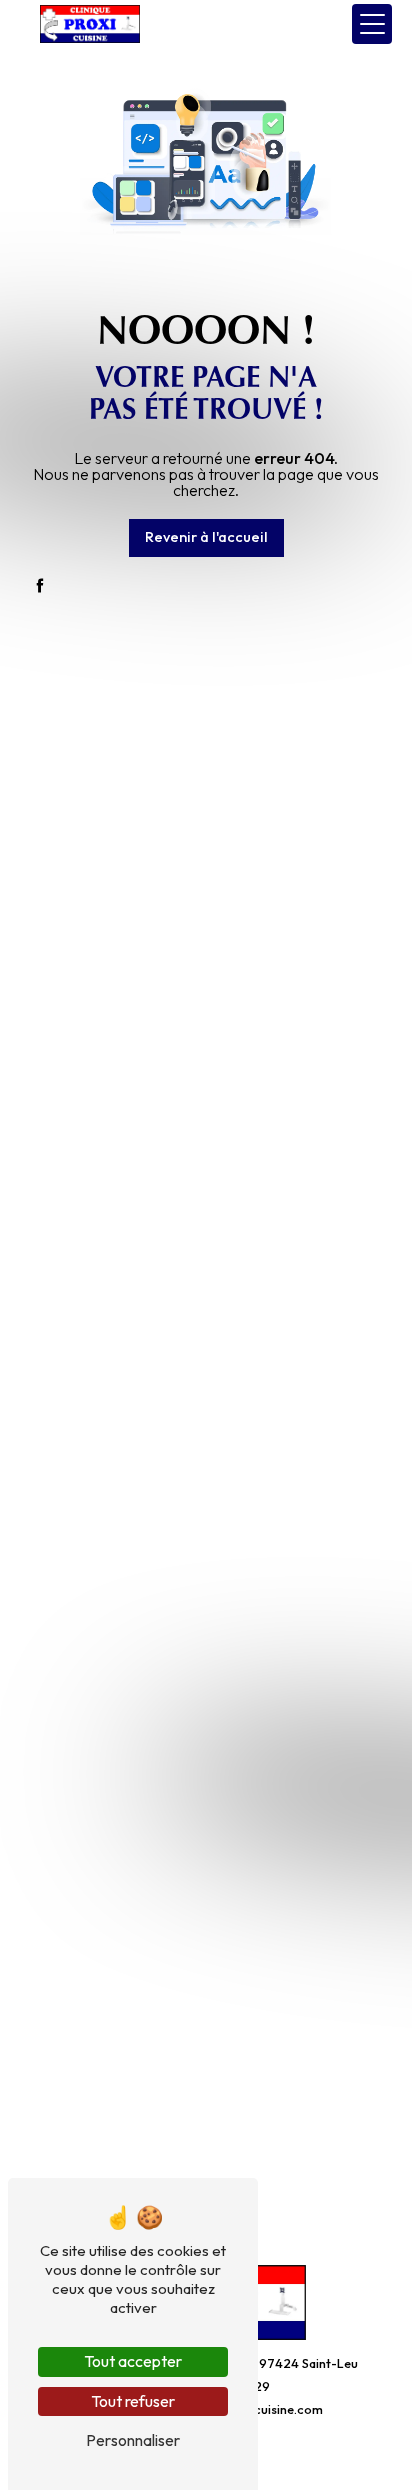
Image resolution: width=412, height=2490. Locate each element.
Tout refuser (133, 2401)
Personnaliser (133, 2440)
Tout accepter (133, 2361)
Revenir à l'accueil (206, 537)
